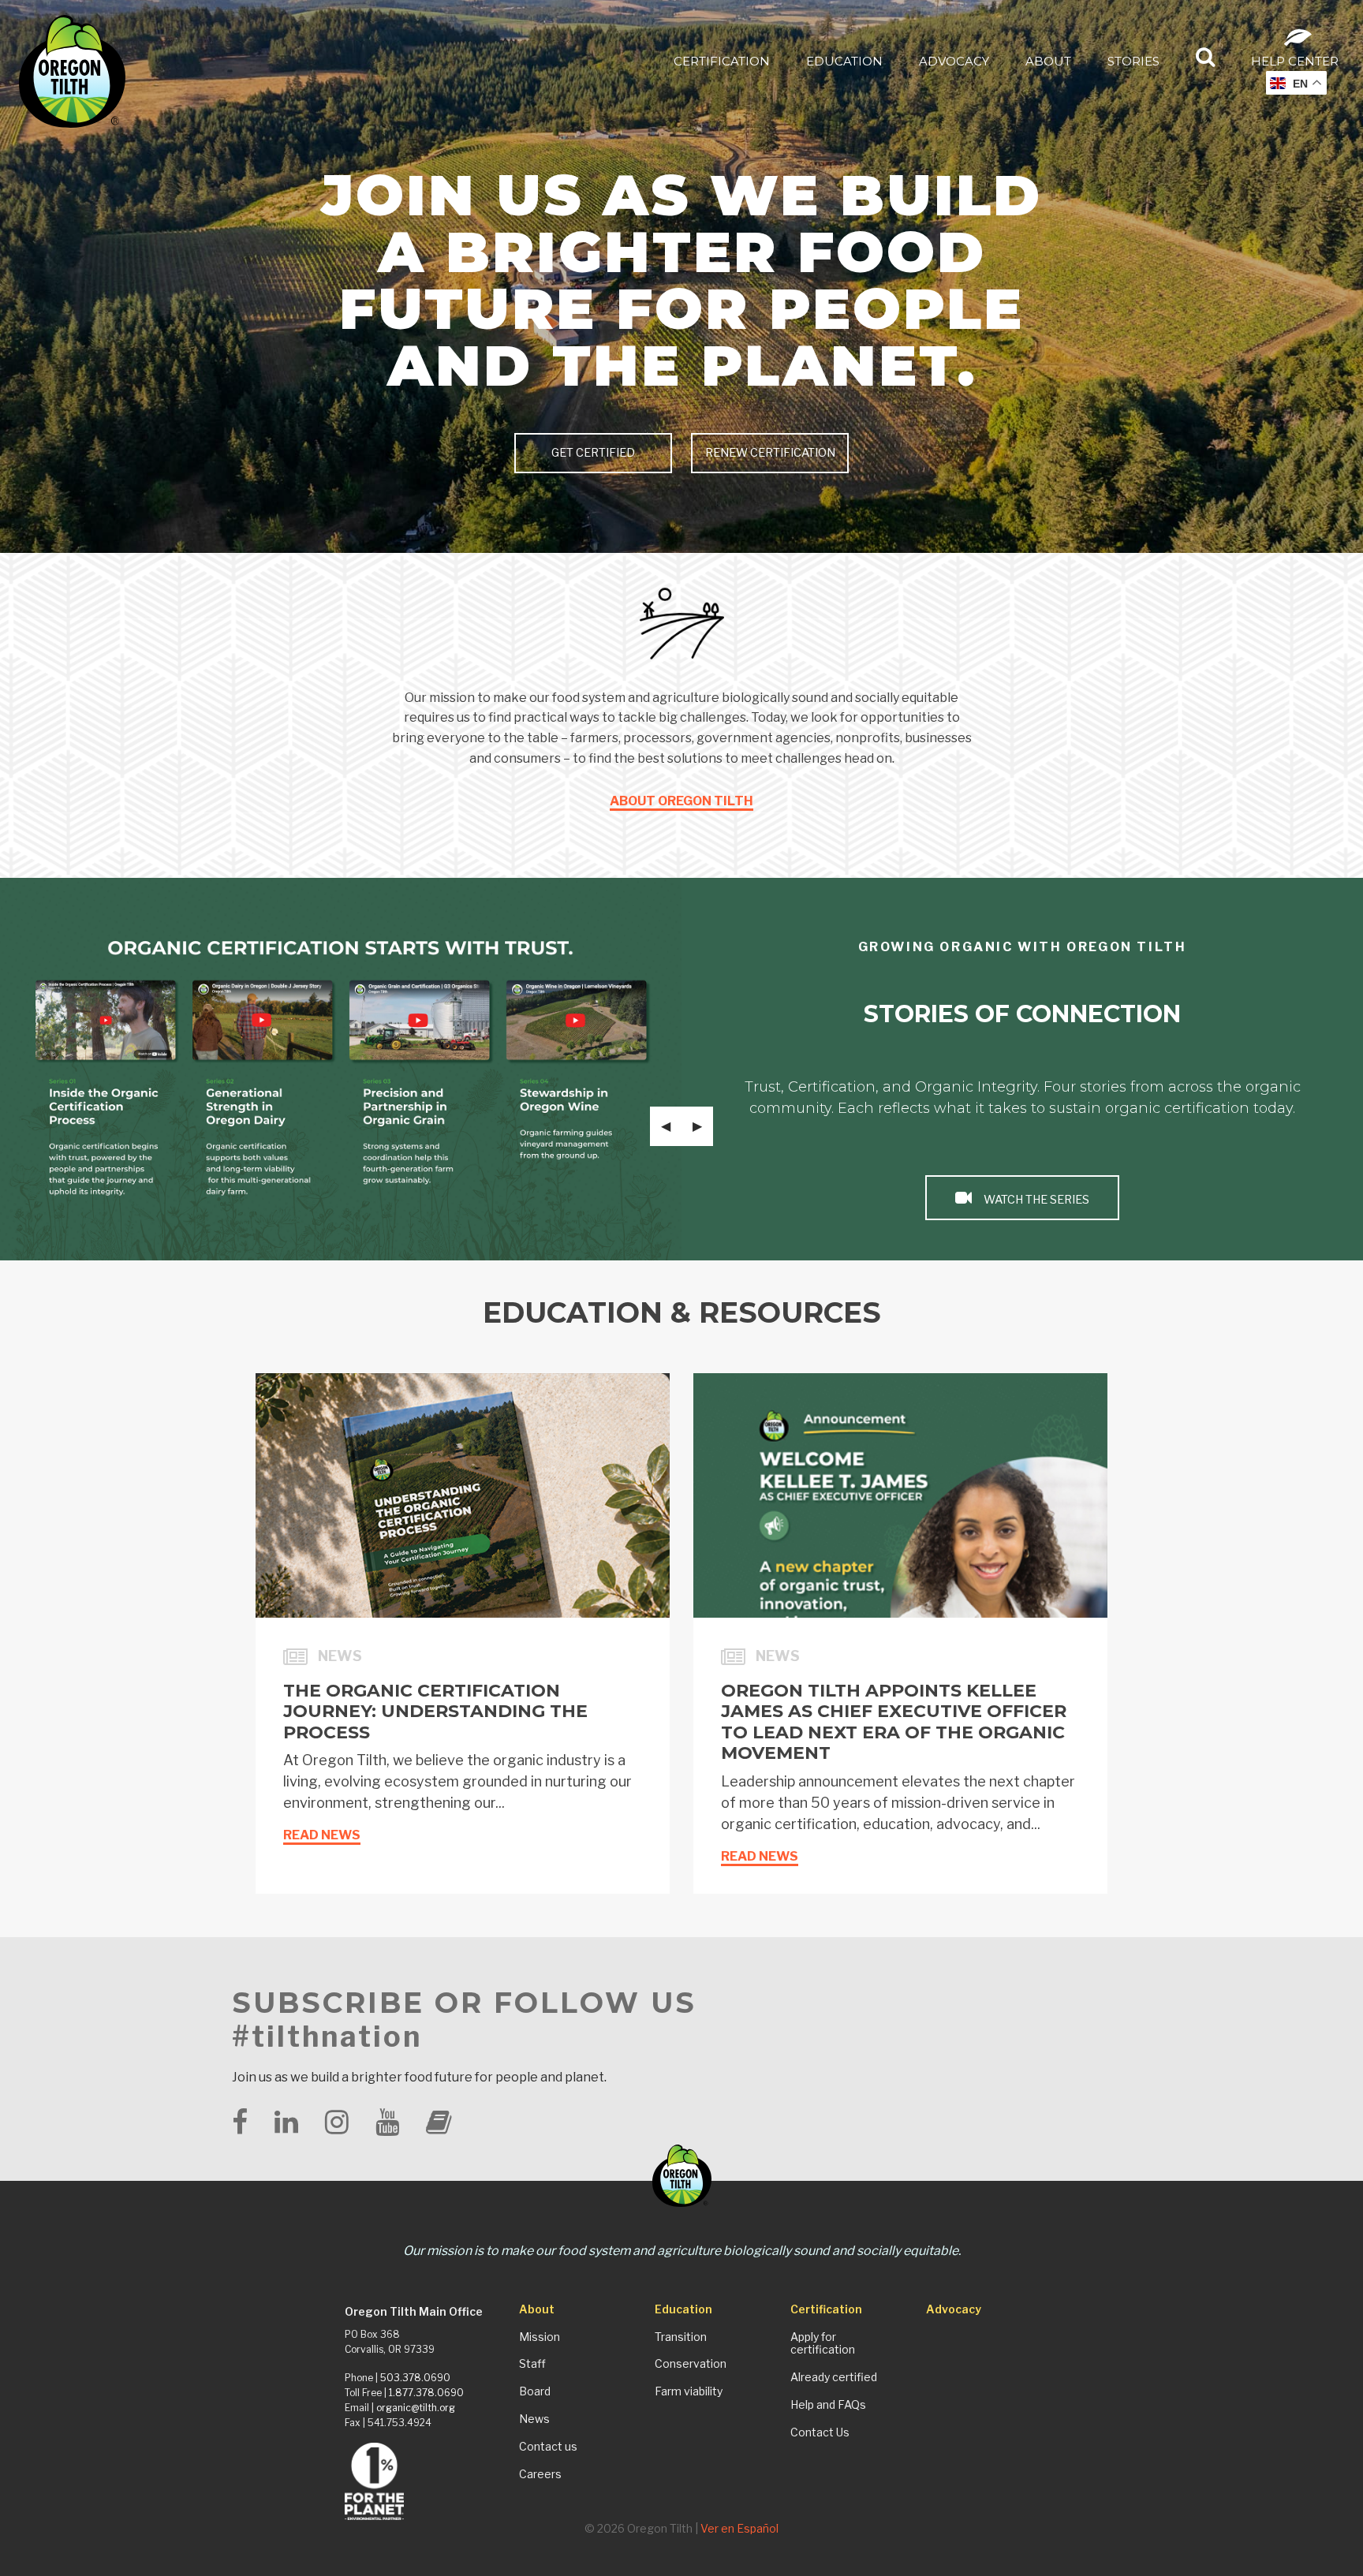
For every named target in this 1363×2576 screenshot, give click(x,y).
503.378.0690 (415, 2378)
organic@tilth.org (416, 2408)
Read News (322, 1835)
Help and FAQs (828, 2405)
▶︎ (703, 1126)
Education (844, 61)
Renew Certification (770, 453)
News (534, 2419)
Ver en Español (739, 2528)
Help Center (1295, 61)
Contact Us (820, 2432)
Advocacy (954, 61)
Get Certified (593, 453)
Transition (681, 2337)
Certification (722, 61)
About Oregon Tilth (681, 801)
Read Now (1035, 1200)
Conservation (691, 2364)
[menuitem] (722, 60)
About (1048, 61)
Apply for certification (823, 2344)
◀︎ (671, 1126)
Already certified (834, 2377)
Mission (540, 2337)
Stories (1133, 61)
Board (535, 2391)
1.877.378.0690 (426, 2393)
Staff (532, 2364)
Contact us (548, 2447)
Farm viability (689, 2391)
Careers (540, 2474)
